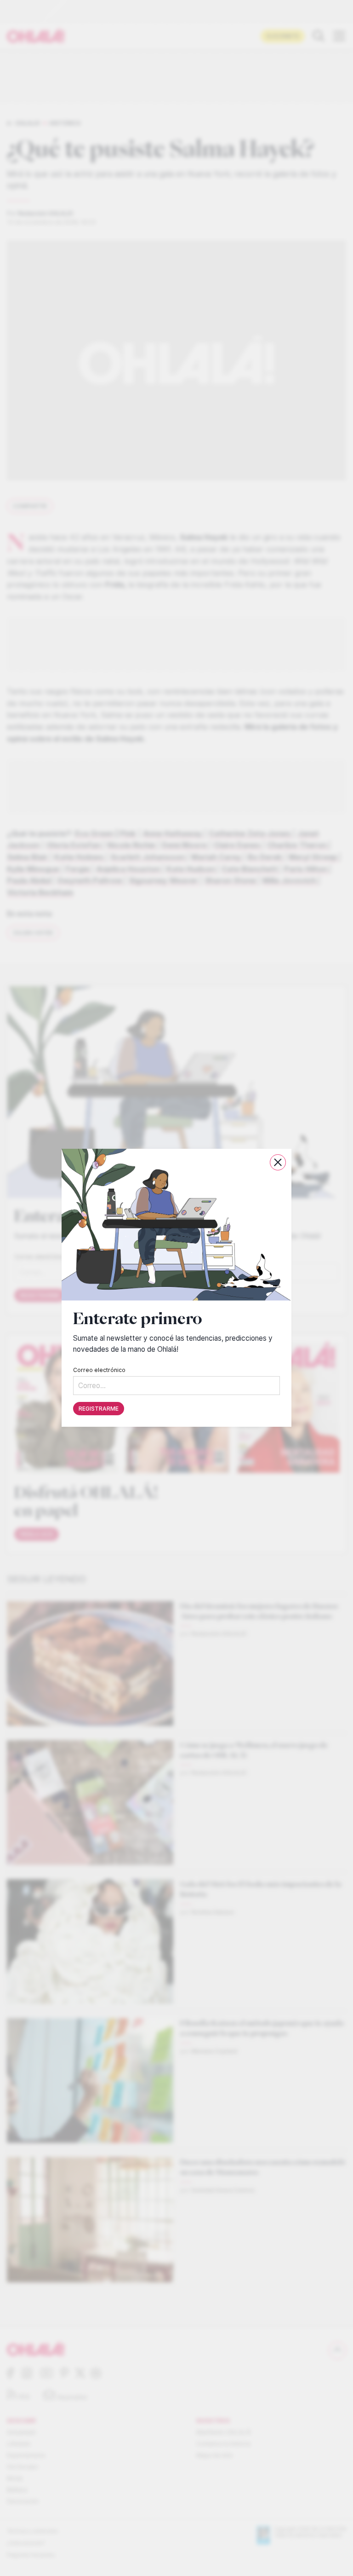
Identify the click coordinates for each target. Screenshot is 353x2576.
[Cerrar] (278, 1162)
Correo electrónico (99, 1370)
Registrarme (99, 1409)
